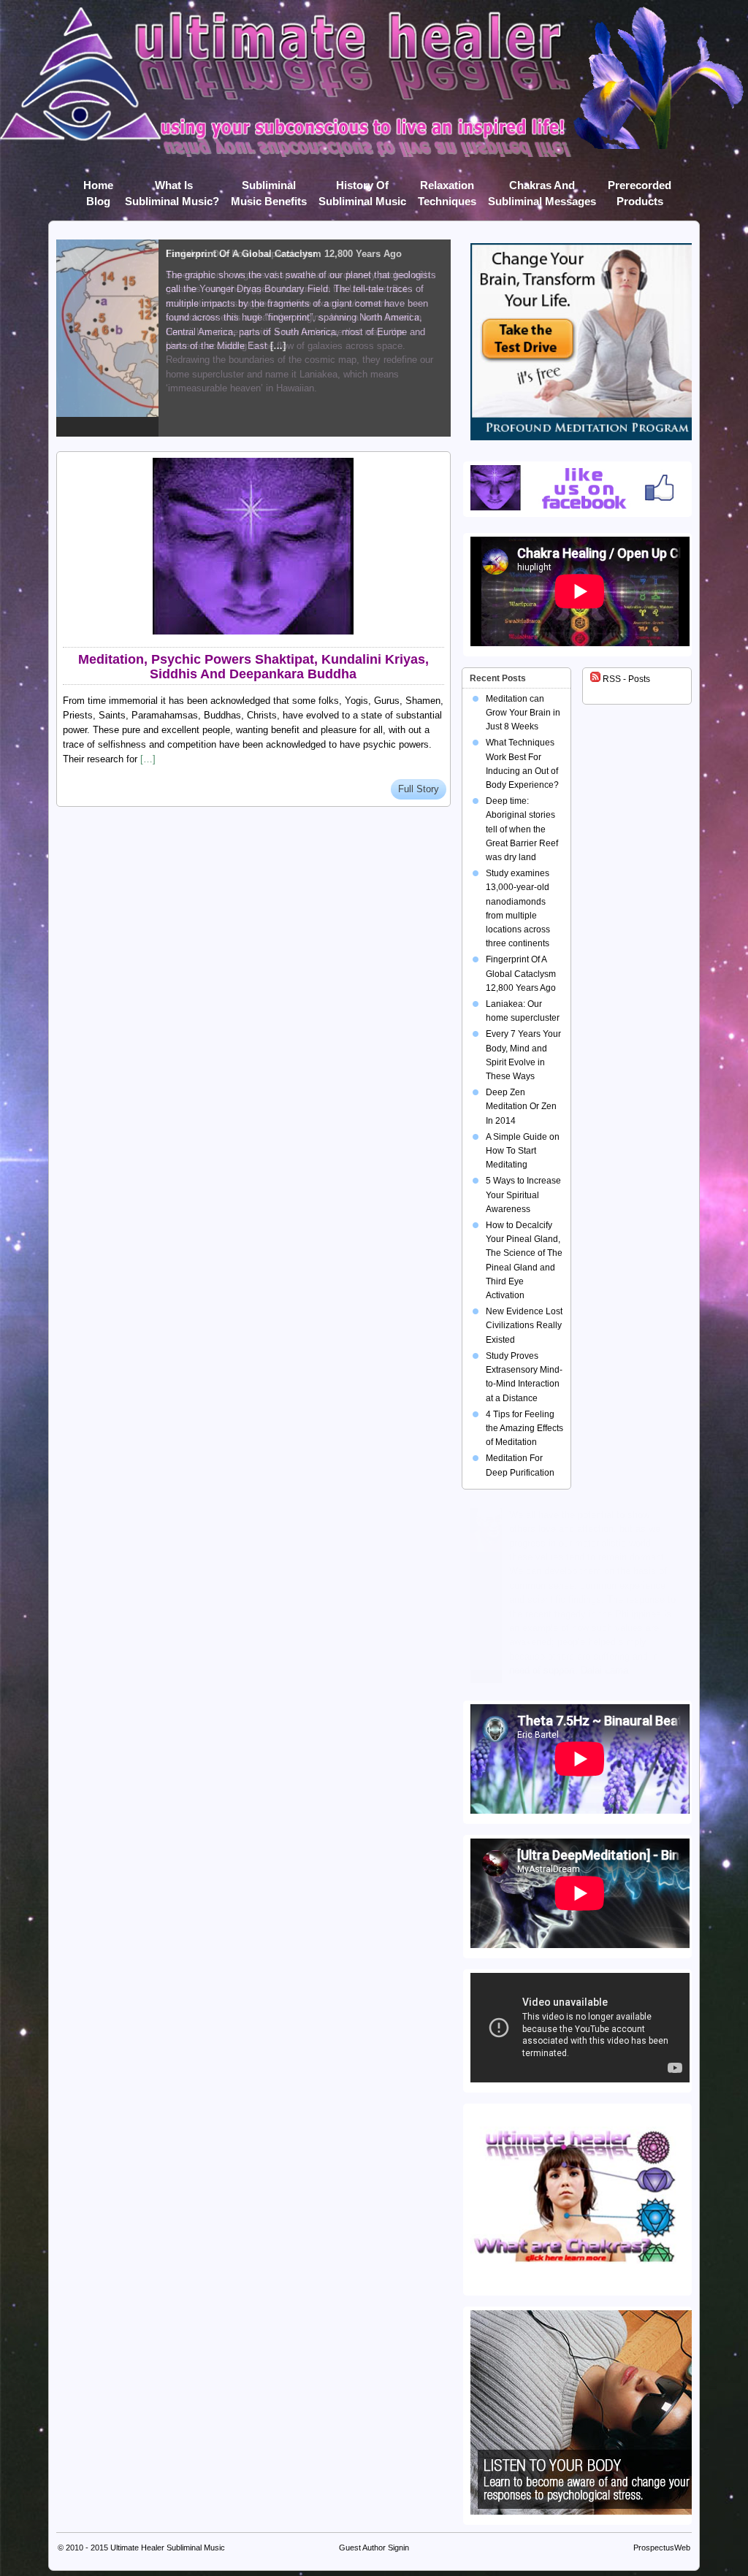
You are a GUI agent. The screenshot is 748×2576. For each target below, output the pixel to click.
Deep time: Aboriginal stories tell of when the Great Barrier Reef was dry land (522, 829)
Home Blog (98, 188)
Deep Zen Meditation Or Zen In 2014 (521, 1106)
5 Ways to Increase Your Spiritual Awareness (523, 1195)
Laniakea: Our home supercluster (241, 254)
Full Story (419, 789)
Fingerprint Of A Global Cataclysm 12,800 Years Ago (521, 973)
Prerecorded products (640, 188)
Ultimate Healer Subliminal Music (168, 2548)
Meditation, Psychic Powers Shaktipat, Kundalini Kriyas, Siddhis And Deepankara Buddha (253, 667)
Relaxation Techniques (447, 188)
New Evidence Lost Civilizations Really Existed (524, 1325)
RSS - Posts (625, 679)
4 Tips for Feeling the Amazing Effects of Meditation (524, 1428)
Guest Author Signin (374, 2548)
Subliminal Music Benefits (269, 188)
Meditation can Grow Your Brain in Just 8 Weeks (523, 713)
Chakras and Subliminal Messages (542, 188)
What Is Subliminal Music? (172, 188)
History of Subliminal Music (362, 188)
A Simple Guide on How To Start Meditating (523, 1151)
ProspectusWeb (662, 2548)
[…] (148, 759)
